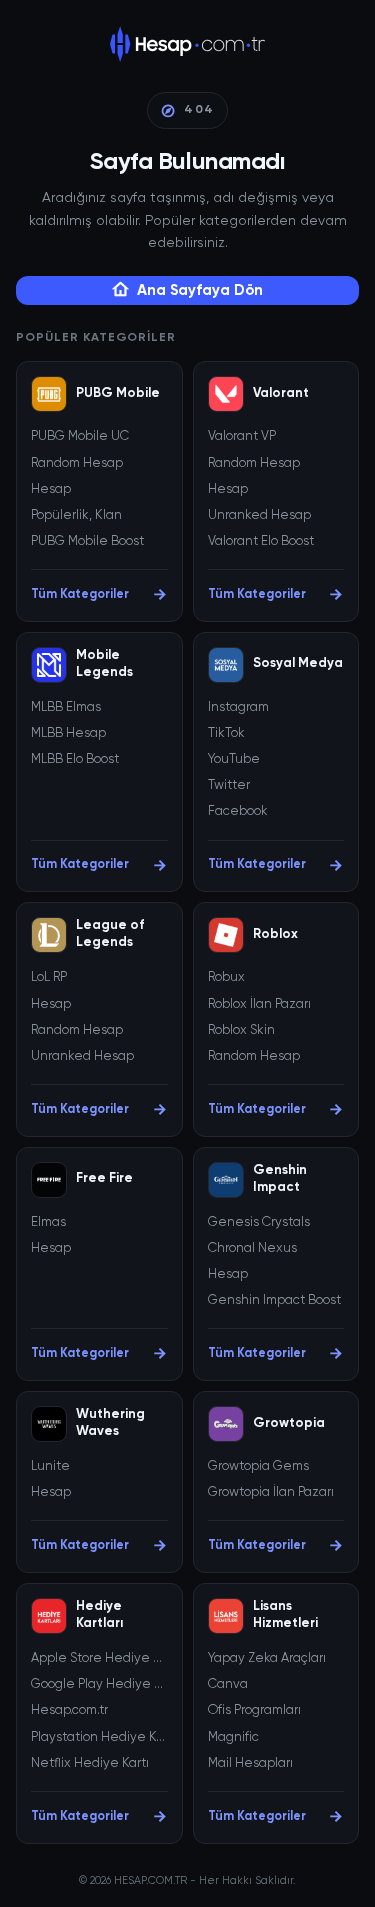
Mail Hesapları (250, 1763)
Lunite (50, 1466)
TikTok (226, 733)
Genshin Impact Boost (274, 1300)
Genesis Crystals (259, 1222)
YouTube (234, 759)
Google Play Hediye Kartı (99, 1684)
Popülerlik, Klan (76, 515)
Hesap (51, 489)
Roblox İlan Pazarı (259, 1004)
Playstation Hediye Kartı (99, 1737)
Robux (226, 977)
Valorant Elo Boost (261, 541)
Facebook (238, 811)
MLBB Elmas (66, 707)
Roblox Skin (241, 1030)
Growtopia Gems (258, 1466)
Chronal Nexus (252, 1248)
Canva (228, 1684)
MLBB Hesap (68, 733)
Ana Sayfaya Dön (200, 290)
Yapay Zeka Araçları (267, 1658)
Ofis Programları (254, 1710)
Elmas (48, 1222)
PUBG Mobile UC (80, 436)
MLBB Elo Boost (75, 759)
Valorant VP (242, 436)
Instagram (238, 707)
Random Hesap (77, 463)
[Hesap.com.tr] (187, 44)
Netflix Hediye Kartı (90, 1763)
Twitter (229, 785)
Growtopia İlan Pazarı (271, 1492)
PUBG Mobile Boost (87, 541)
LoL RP (49, 977)
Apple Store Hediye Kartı (99, 1658)
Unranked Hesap (259, 515)
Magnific (233, 1737)
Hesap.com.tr (69, 1710)
